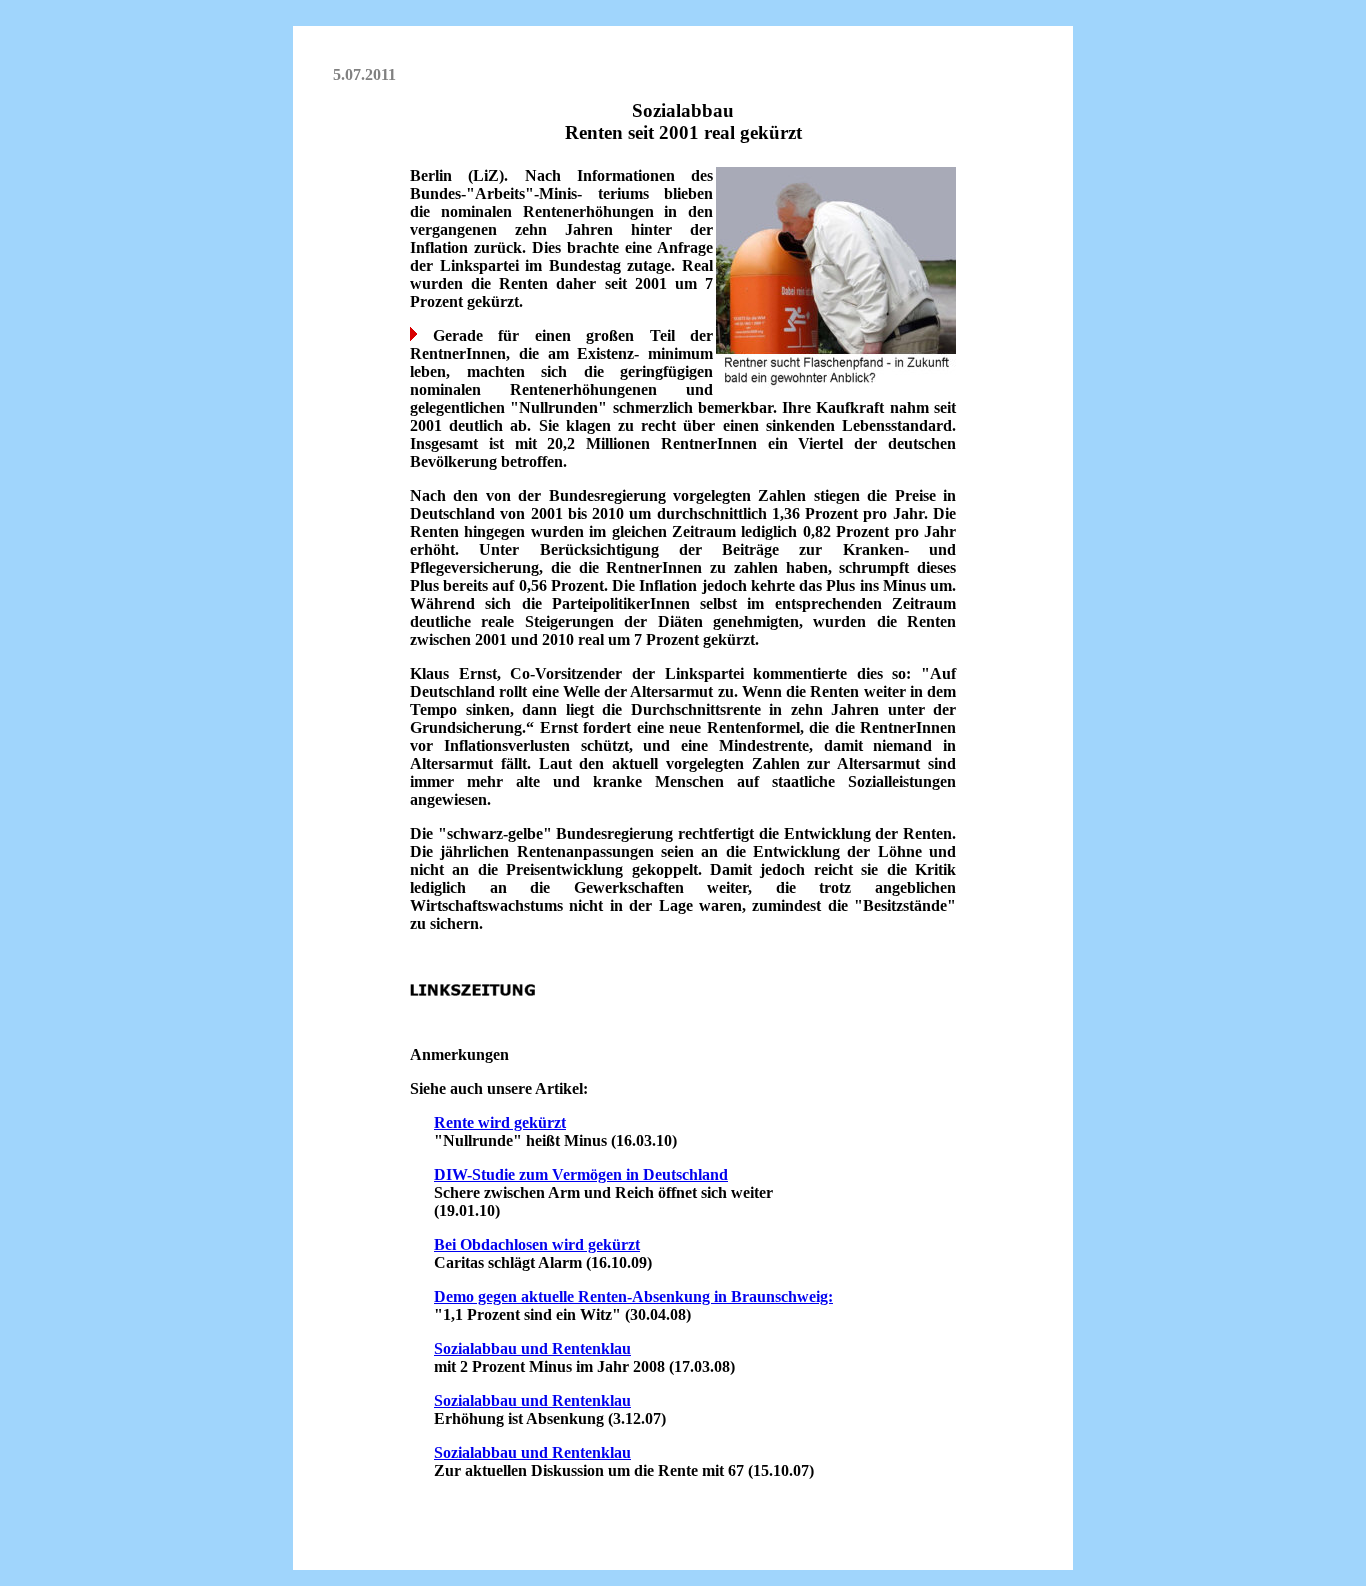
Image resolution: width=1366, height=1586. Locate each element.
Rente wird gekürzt (500, 1122)
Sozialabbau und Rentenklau (532, 1348)
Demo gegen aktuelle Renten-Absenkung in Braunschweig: (633, 1296)
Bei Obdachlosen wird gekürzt (537, 1244)
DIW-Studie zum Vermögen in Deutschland (581, 1174)
